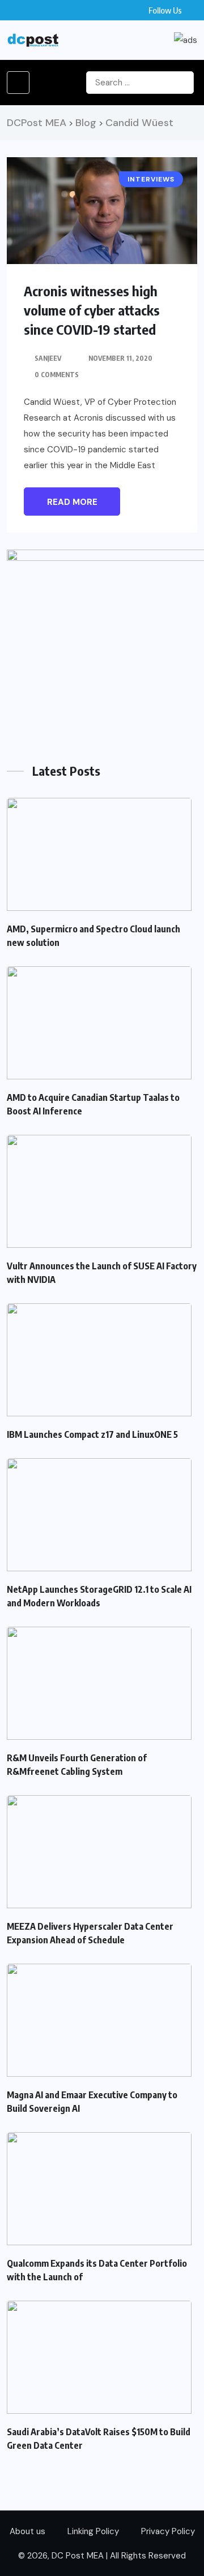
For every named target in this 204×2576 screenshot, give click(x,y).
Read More (72, 502)
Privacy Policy (168, 2531)
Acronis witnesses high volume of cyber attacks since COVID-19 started (92, 310)
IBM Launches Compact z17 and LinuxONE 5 (92, 1434)
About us (27, 2531)
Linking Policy (93, 2531)
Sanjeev (48, 358)
